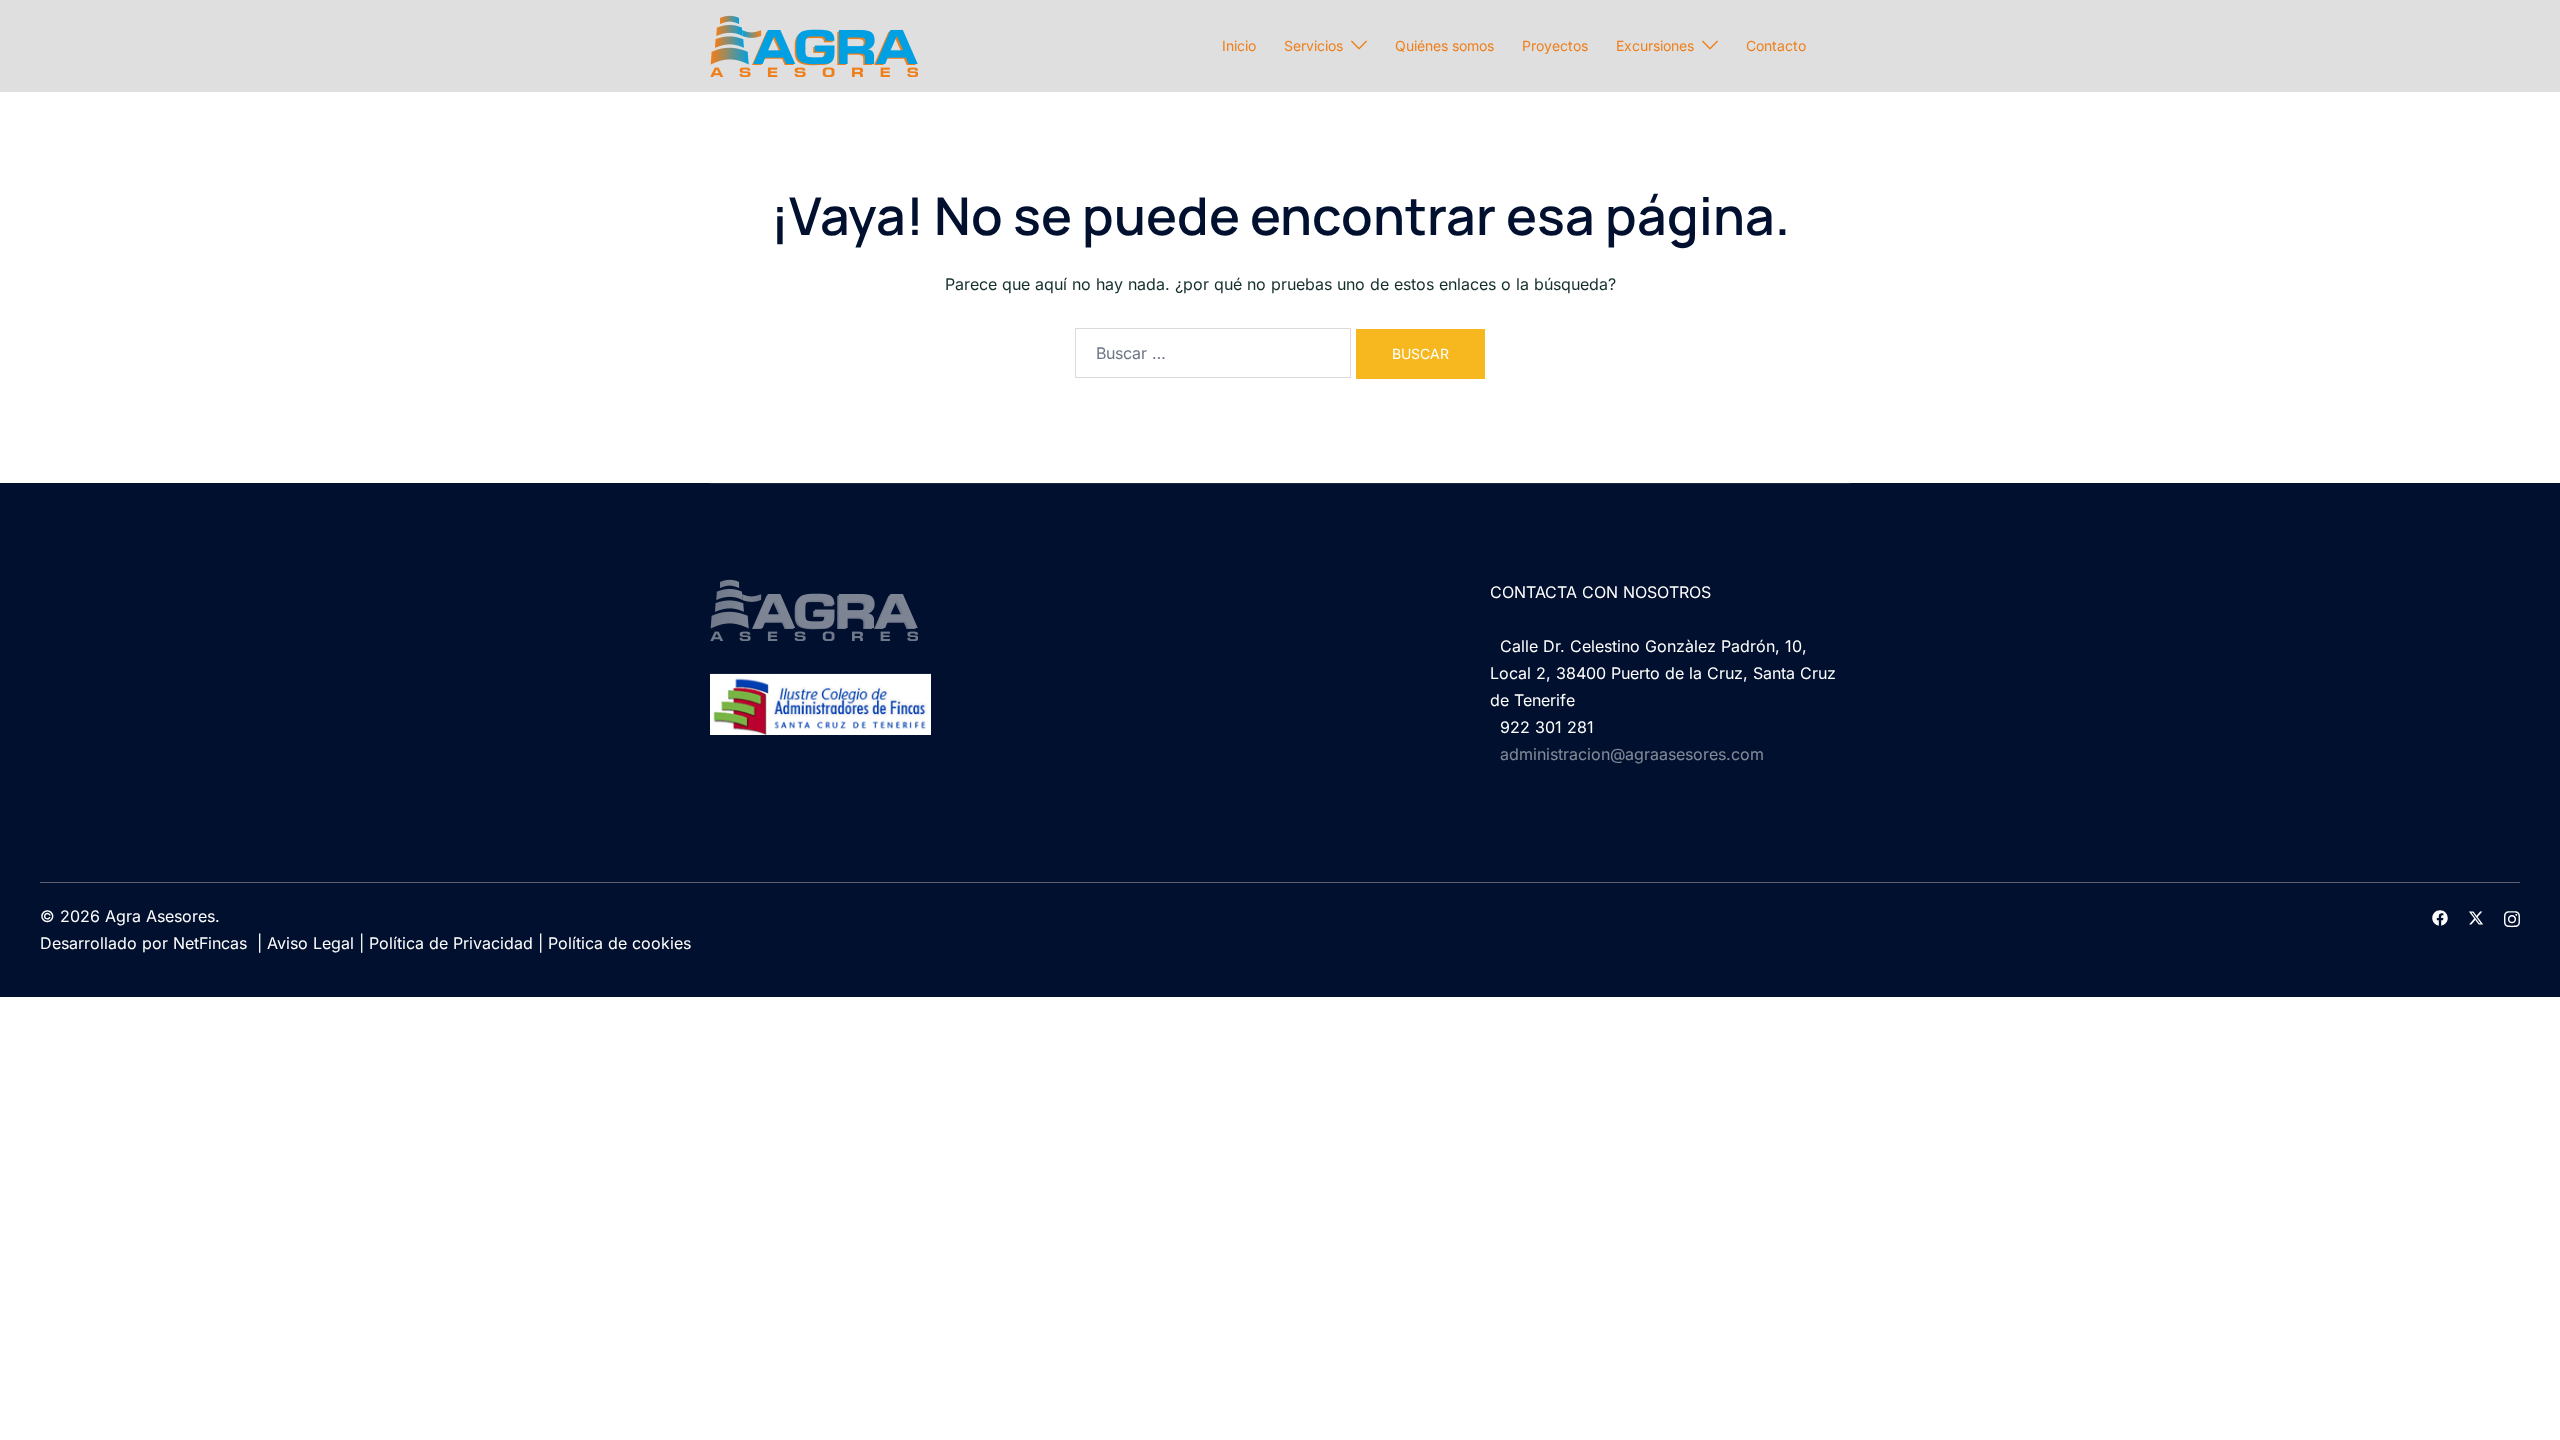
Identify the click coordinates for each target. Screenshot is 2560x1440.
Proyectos (1555, 45)
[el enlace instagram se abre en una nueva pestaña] (2512, 916)
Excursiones (1655, 45)
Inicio (1239, 45)
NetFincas (210, 943)
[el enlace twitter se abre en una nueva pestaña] (2476, 916)
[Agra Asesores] (814, 44)
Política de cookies (619, 943)
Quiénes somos (1444, 45)
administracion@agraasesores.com (1632, 754)
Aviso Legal (310, 943)
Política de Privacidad (451, 943)
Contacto (1776, 45)
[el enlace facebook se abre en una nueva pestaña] (2440, 916)
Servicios (1313, 45)
